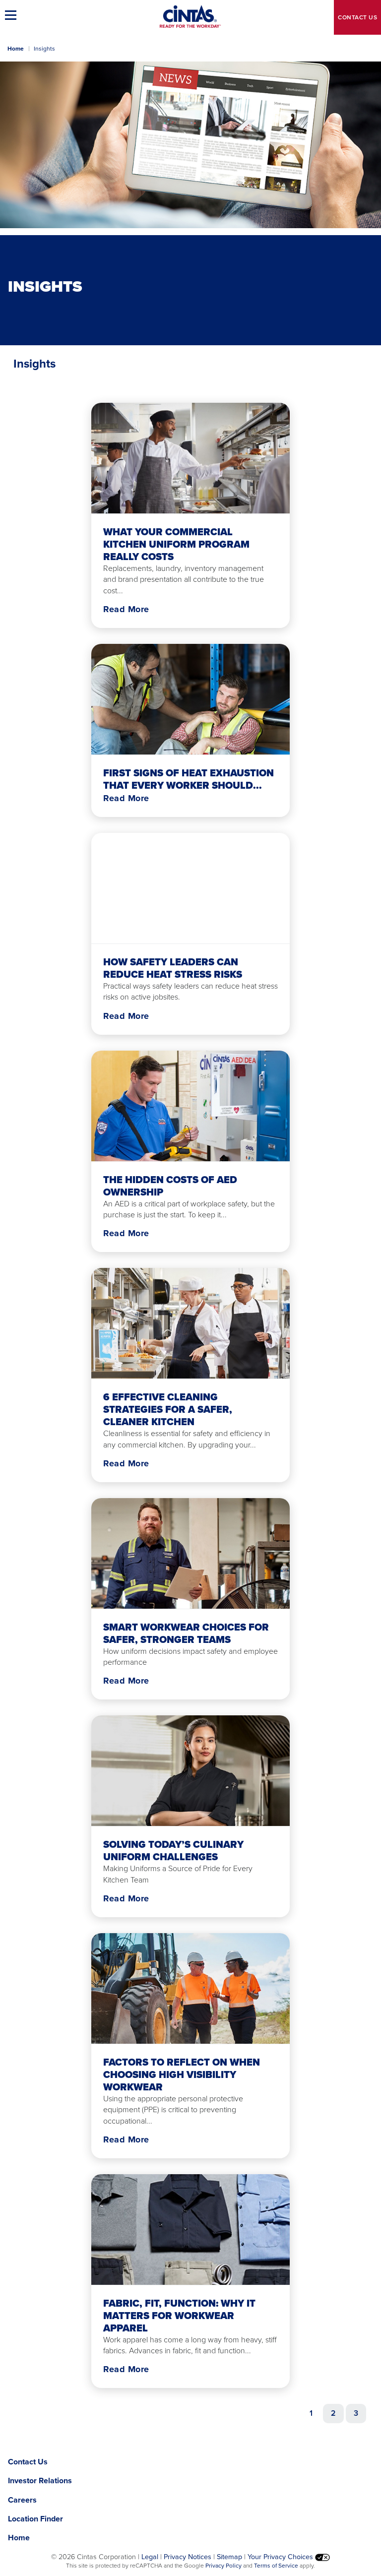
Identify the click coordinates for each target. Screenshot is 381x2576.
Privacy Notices (188, 2557)
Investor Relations (40, 2481)
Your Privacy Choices (281, 2557)
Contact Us (28, 2462)
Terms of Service (276, 2566)
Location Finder (35, 2519)
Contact (357, 17)
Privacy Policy (223, 2566)
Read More (126, 609)
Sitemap (229, 2557)
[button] (12, 15)
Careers (22, 2500)
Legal (150, 2557)
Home (16, 49)
